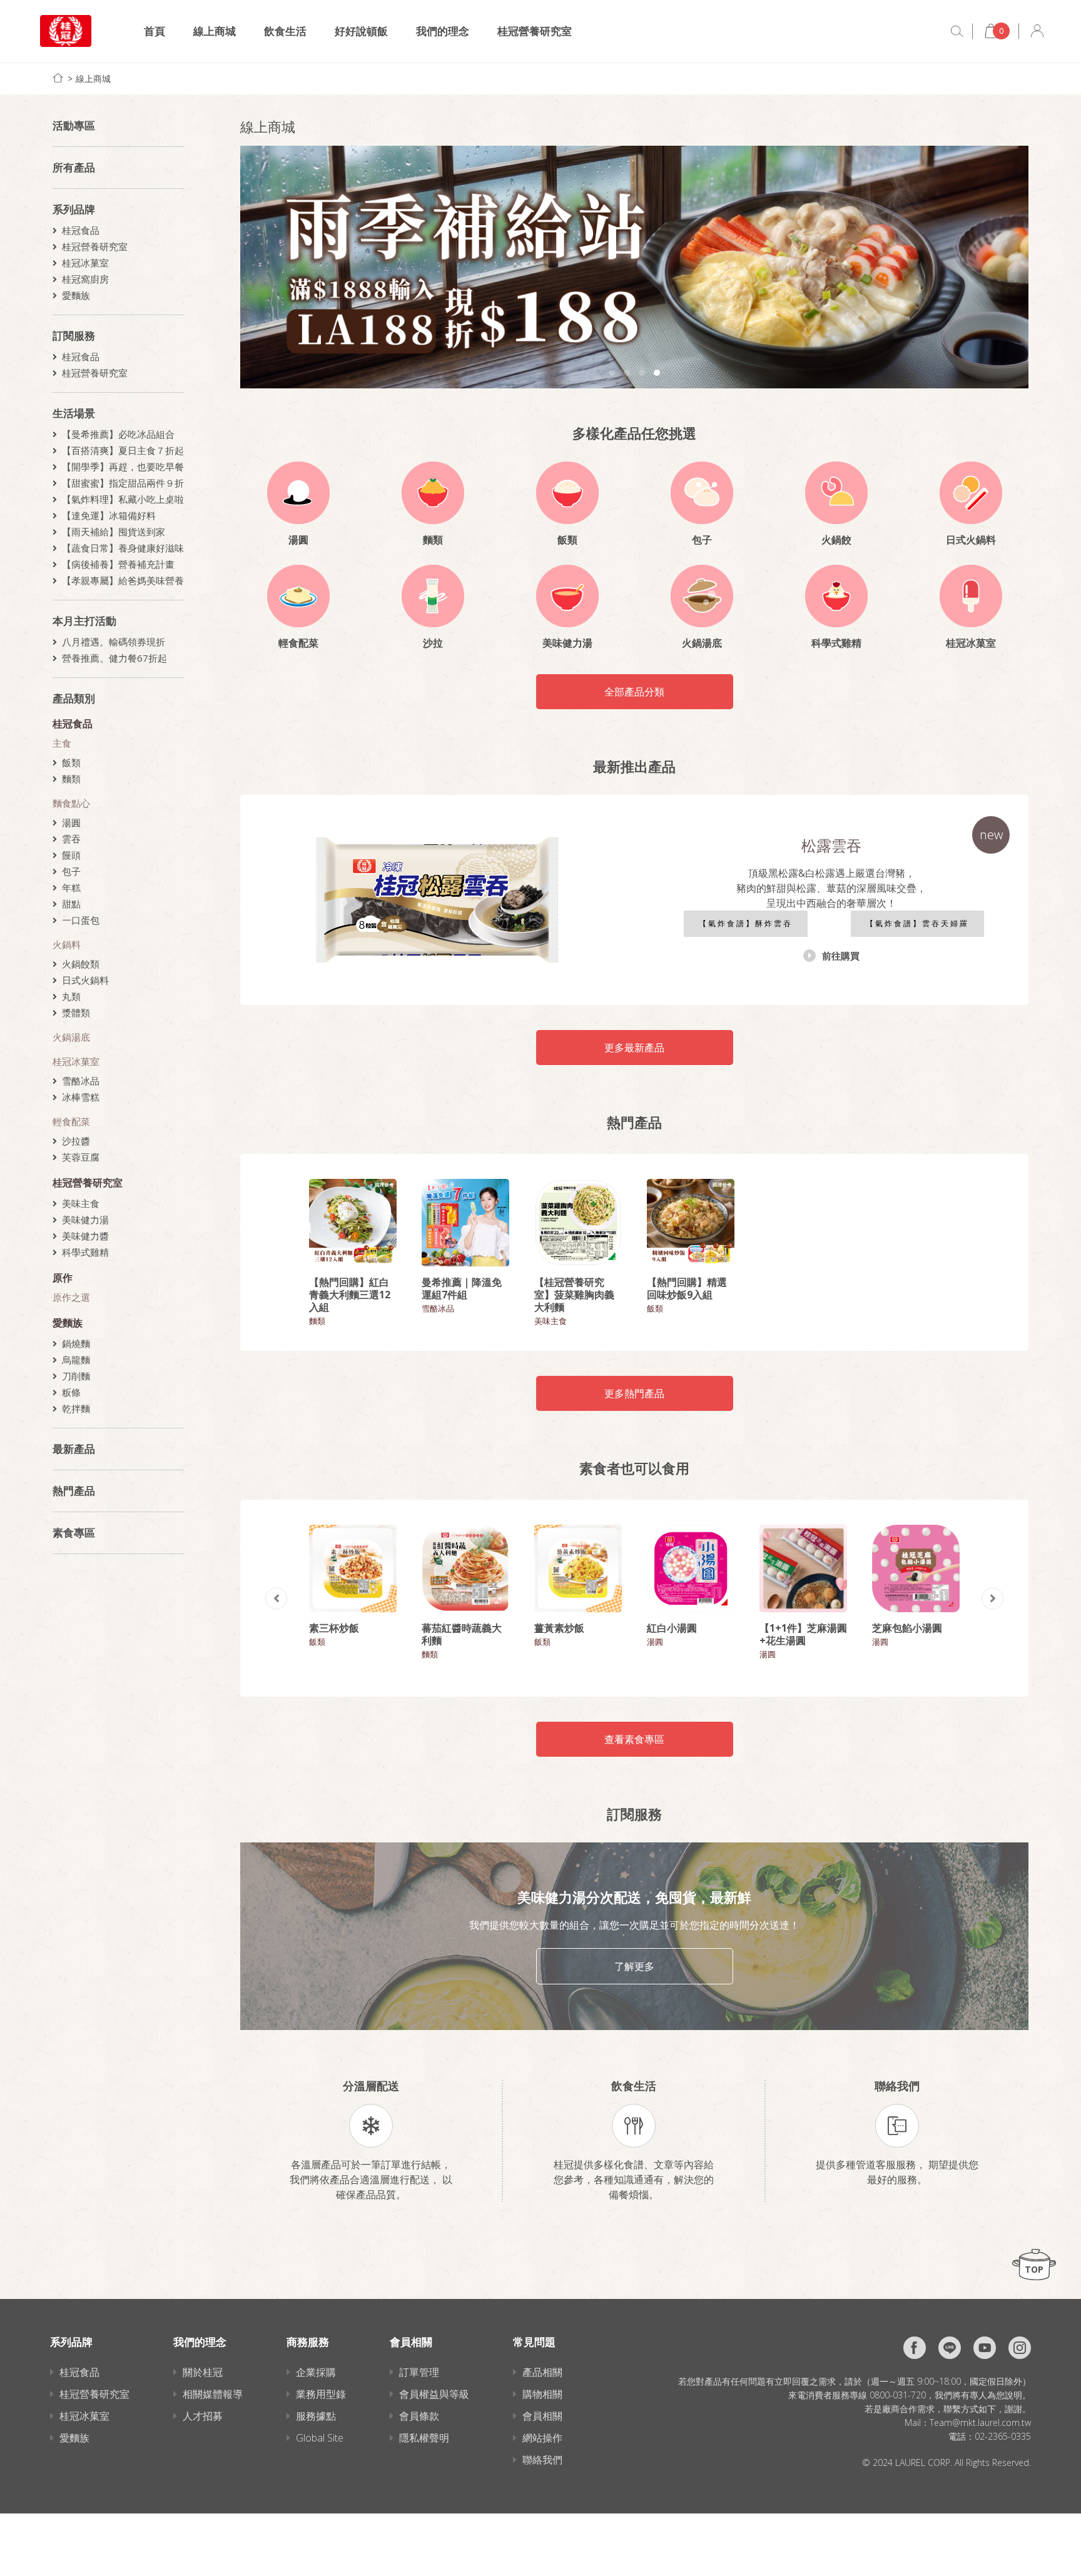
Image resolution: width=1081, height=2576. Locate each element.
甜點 (71, 904)
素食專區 (74, 1533)
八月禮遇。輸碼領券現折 (114, 642)
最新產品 (74, 1449)
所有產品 (74, 167)
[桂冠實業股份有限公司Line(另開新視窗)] (950, 2348)
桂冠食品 (81, 230)
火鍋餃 (836, 540)
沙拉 (433, 643)
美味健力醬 (85, 1236)
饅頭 (71, 855)
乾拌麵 (76, 1408)
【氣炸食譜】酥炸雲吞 (746, 923)
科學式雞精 (85, 1252)
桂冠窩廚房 (85, 279)
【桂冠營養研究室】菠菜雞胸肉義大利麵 (574, 1295)
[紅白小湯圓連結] (691, 1568)
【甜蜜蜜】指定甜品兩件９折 (123, 483)
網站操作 (542, 2438)
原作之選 (71, 1297)
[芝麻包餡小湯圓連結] (916, 1568)
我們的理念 (443, 31)
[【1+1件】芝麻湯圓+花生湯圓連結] (803, 1568)
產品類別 (74, 698)
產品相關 (542, 2372)
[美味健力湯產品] (567, 596)
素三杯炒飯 (334, 1628)
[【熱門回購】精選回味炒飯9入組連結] (691, 1223)
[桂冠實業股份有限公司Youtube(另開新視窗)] (985, 2348)
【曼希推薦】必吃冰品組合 (118, 434)
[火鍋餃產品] (836, 493)
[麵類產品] (433, 493)
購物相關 (542, 2394)
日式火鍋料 (85, 980)
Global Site (320, 2438)
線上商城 (215, 31)
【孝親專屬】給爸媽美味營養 (123, 580)
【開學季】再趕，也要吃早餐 (123, 467)
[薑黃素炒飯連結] (578, 1568)
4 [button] (657, 373)
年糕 (71, 887)
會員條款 (419, 2416)
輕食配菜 (71, 1121)
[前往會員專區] (1037, 31)
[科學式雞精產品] (836, 596)
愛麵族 (76, 295)
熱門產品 (74, 1491)
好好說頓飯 (361, 31)
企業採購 (316, 2372)
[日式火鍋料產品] (971, 493)
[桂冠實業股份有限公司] (66, 31)
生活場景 (74, 413)
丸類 (71, 996)
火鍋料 (67, 944)
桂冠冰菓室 (85, 263)
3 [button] (642, 373)
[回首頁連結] (58, 78)
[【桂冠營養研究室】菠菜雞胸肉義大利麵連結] (578, 1223)
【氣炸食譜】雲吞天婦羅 (917, 923)
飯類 (71, 762)
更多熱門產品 (634, 1393)
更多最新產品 (634, 1048)
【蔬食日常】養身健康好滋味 (123, 548)
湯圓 (71, 822)
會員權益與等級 (434, 2394)
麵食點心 (71, 803)
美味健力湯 (85, 1220)
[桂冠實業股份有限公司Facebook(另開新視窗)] (915, 2348)
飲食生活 (285, 31)
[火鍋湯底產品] (702, 596)
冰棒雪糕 (81, 1097)
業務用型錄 (321, 2394)
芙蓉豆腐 (81, 1157)
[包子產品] (702, 493)
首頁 (155, 31)
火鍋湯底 (71, 1037)
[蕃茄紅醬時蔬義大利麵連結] (465, 1568)
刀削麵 (76, 1376)
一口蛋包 (81, 920)
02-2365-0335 (1003, 2436)
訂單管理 (419, 2372)
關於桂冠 (203, 2372)
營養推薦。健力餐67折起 (114, 658)
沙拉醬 (76, 1141)
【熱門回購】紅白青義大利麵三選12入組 (350, 1295)
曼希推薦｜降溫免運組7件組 (462, 1288)
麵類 (71, 779)
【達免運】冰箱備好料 (109, 515)
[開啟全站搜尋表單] (957, 31)
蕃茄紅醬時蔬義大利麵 (462, 1634)
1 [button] (612, 373)
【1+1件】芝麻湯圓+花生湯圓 (803, 1634)
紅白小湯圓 (672, 1628)
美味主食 (81, 1203)
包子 (71, 871)
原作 (63, 1278)
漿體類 (76, 1013)
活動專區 (74, 125)
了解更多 (634, 1966)
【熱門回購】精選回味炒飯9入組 (687, 1288)
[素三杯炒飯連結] (353, 1568)
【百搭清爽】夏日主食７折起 (123, 450)
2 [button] (627, 373)
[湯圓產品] (298, 493)
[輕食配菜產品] (298, 596)
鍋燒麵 (76, 1343)
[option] (634, 267)
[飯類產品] (567, 493)
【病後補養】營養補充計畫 (118, 564)
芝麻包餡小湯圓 (907, 1628)
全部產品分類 (634, 692)
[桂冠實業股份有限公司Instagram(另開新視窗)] (1020, 2348)
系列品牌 (74, 209)
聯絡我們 (542, 2460)
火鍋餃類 (81, 964)
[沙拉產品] (433, 596)
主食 (62, 743)
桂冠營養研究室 (535, 31)
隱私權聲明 (424, 2438)
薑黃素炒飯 (559, 1628)
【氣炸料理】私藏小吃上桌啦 (123, 499)
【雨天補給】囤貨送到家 (114, 532)
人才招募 (203, 2416)
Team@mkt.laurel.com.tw (980, 2422)
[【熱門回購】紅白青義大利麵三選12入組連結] (353, 1223)
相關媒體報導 (213, 2394)
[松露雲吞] (437, 900)
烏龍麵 (76, 1360)
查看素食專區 (634, 1739)
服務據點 (316, 2416)
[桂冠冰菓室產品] (971, 596)
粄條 (71, 1392)
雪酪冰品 (81, 1081)
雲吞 (71, 839)
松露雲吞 (831, 845)
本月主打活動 (84, 621)
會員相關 (542, 2416)
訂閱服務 (74, 336)
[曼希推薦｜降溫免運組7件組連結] (465, 1223)
